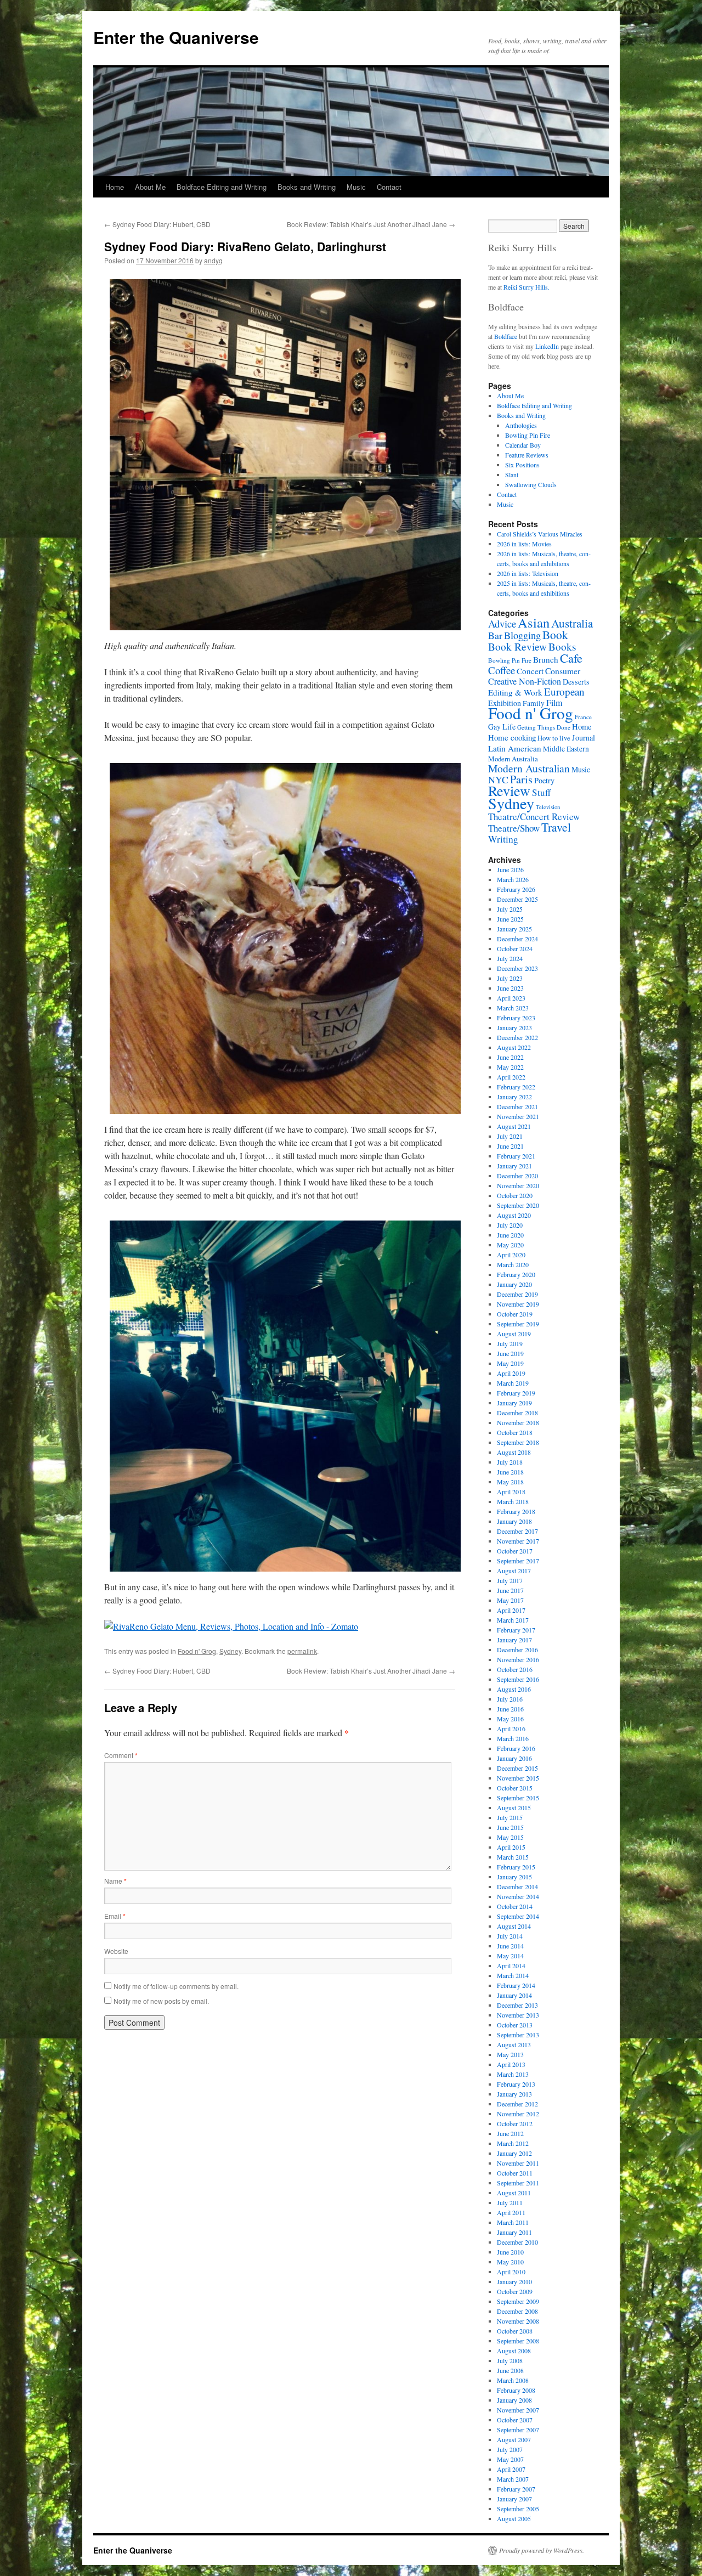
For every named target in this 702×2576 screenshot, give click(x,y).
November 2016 (518, 1659)
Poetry (544, 780)
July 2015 (510, 1817)
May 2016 (510, 1719)
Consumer (563, 671)
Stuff (541, 792)
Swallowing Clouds (531, 484)
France (583, 717)
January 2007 (514, 2499)
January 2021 (514, 1166)
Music (356, 187)
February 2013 (516, 2084)
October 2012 (515, 2123)
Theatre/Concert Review (534, 817)
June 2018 (510, 1472)
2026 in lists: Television (528, 573)
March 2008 (513, 2380)
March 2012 (513, 2143)
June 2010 (510, 2252)
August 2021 (514, 1126)
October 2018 (515, 1432)
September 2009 (518, 2301)
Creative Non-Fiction (525, 681)
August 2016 (514, 1689)
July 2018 (510, 1462)
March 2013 (513, 2074)
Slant (512, 474)
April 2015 (511, 1847)
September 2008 (518, 2341)
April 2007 (511, 2469)
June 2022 (510, 1057)
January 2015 (514, 1877)
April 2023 (511, 998)
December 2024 (517, 939)
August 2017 (514, 1571)
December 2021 (517, 1106)
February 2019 (516, 1393)
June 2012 (510, 2133)
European (564, 691)
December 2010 (517, 2242)
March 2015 (513, 1857)
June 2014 (510, 1946)
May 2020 (510, 1245)
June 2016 (510, 1709)
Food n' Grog (197, 1651)
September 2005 (518, 2509)
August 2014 (514, 1926)
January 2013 (514, 2094)
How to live (554, 738)
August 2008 (514, 2351)
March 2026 (513, 879)
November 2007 (518, 2410)
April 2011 (511, 2212)
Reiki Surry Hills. (526, 287)
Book (555, 634)
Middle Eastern (566, 749)
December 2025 (517, 899)
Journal (584, 738)
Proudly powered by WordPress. (542, 2550)
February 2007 (516, 2489)
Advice (502, 623)
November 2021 (518, 1116)
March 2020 (513, 1264)
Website (116, 1951)
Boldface (506, 336)
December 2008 (517, 2311)
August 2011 (514, 2193)
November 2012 (518, 2114)
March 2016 (513, 1738)
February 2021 (516, 1156)
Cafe (571, 658)
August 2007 (514, 2439)
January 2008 (514, 2400)
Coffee (502, 670)
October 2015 (515, 1788)
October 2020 (515, 1195)
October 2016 (515, 1669)
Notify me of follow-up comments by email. (176, 1986)
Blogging (522, 635)
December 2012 (517, 2104)
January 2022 (514, 1097)
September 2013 (518, 2035)
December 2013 (517, 2005)
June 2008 (510, 2370)
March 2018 (513, 1501)
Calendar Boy (523, 445)
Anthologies (521, 425)
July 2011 (510, 2202)
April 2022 (511, 1077)
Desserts (576, 682)
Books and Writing (307, 187)
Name (115, 1881)
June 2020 (510, 1235)
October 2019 (515, 1314)
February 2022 (516, 1087)
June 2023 (510, 988)
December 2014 (517, 1886)
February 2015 (516, 1867)
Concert (530, 671)
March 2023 (513, 1008)
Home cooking (512, 737)
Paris (521, 779)
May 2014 (510, 1956)
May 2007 (510, 2459)
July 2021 (510, 1136)
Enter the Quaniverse (176, 37)
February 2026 (516, 889)
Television (548, 807)
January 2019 (514, 1403)
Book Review (517, 646)
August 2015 (514, 1807)
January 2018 (514, 1521)
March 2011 (513, 2222)
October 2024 (515, 948)
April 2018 (511, 1492)
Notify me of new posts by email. (161, 2001)
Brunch (546, 659)
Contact (389, 187)
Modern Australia (513, 759)
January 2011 (514, 2232)
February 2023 (516, 1018)
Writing (503, 839)
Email (115, 1916)
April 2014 (511, 1965)
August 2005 (514, 2518)
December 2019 (517, 1294)
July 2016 (510, 1699)
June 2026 (510, 869)
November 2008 (518, 2321)
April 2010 (511, 2272)
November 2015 (518, 1778)
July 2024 (510, 958)
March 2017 (513, 1620)
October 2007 (515, 2420)
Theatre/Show (514, 828)
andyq (213, 260)
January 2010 (514, 2281)
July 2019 (510, 1343)
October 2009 (515, 2291)
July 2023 (510, 978)
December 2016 (517, 1649)
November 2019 (518, 1304)
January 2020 (514, 1284)
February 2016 (516, 1748)
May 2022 (510, 1067)
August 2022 (514, 1047)
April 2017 (511, 1610)
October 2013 (515, 2025)
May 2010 (510, 2262)
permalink (302, 1651)
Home (115, 187)
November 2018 (518, 1422)
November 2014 (518, 1896)
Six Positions (522, 465)
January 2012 (514, 2153)
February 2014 (516, 1985)
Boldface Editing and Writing (222, 187)
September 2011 (518, 2183)
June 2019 (510, 1353)
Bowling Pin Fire (528, 435)
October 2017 (515, 1551)
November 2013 (518, 2015)
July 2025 (510, 909)
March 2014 (513, 1975)
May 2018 (510, 1482)
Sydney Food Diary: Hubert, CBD (157, 224)
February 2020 (516, 1274)
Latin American (515, 748)
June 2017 (510, 1590)
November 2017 (518, 1541)
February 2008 (516, 2390)
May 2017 (510, 1600)
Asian (534, 622)
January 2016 (514, 1758)
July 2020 (510, 1225)
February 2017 (516, 1630)
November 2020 (518, 1185)
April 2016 (511, 1728)
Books (562, 646)
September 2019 (518, 1324)
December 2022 (517, 1037)
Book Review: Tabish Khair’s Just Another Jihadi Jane (371, 224)
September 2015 (518, 1798)
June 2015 (510, 1827)
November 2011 (518, 2163)
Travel (556, 827)
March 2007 (513, 2479)
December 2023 (517, 968)
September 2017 (518, 1561)
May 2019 (510, 1363)
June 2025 (510, 919)
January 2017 (514, 1640)
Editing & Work (515, 692)
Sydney (230, 1651)
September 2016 (518, 1679)
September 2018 (518, 1442)
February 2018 (516, 1511)
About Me (150, 187)
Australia (572, 623)
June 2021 (510, 1146)
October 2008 (515, 2331)
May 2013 (510, 2054)
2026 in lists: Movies (524, 544)
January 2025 (514, 929)
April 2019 (511, 1373)
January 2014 (514, 1995)
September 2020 (518, 1205)
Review (509, 790)
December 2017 (517, 1531)
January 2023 (514, 1027)
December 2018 (517, 1413)
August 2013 (514, 2044)
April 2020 (511, 1255)
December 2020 (517, 1176)
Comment (121, 1755)
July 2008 (510, 2360)
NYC (498, 779)
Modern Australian (529, 768)
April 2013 (511, 2064)
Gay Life (502, 727)
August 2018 (514, 1452)
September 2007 (518, 2430)
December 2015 (517, 1768)
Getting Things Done (544, 727)
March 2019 (513, 1383)
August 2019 (514, 1334)
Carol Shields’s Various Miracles (540, 534)
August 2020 (514, 1215)
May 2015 (510, 1837)
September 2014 (518, 1916)
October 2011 (515, 2173)
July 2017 (510, 1580)
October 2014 (515, 1906)
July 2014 (510, 1936)
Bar (495, 635)
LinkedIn (547, 346)
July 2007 (510, 2449)
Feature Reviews (527, 455)
